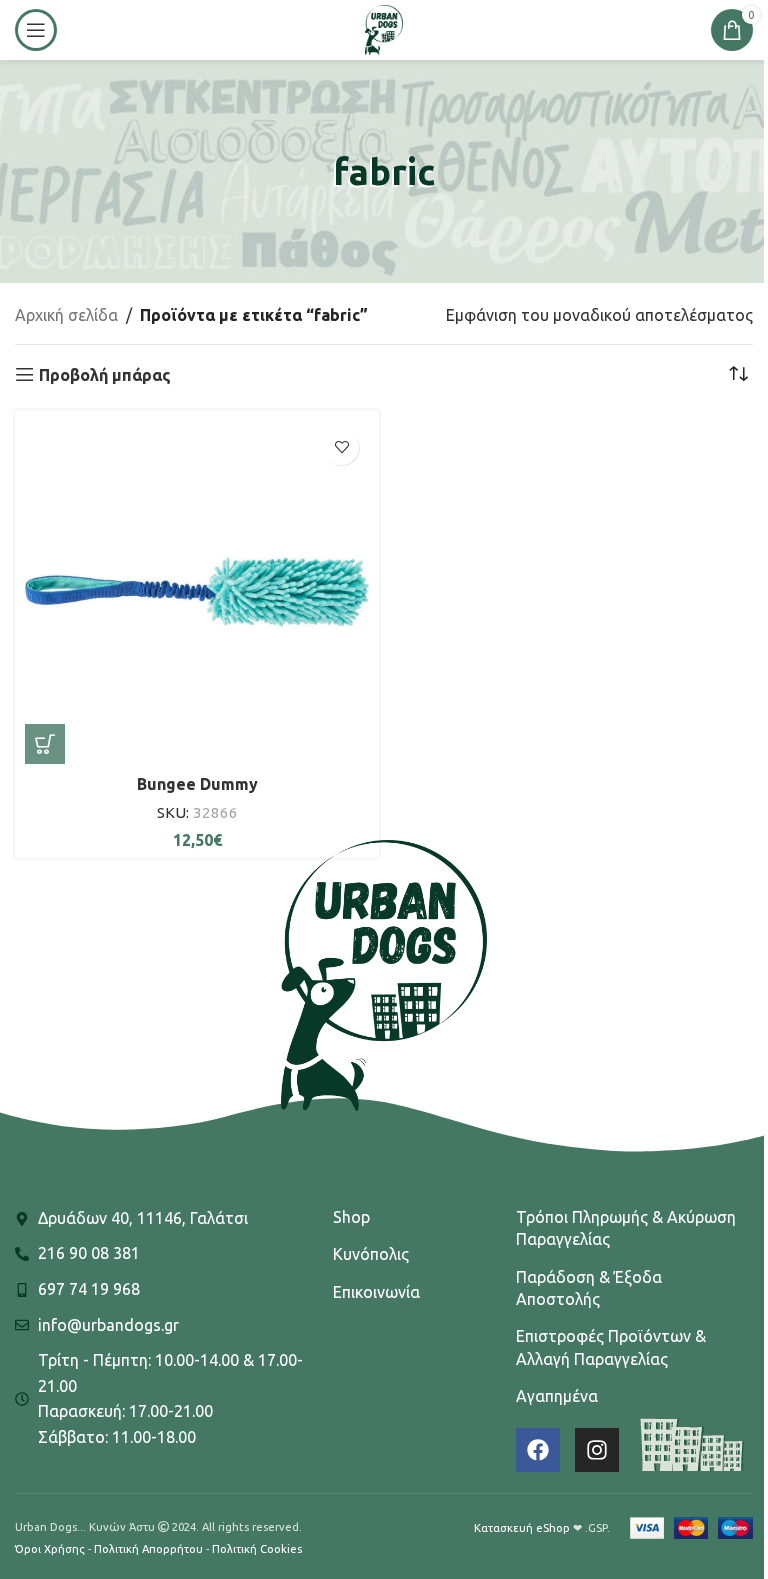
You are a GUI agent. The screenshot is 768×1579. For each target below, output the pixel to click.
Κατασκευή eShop (522, 1528)
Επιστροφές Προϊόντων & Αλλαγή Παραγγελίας (611, 1347)
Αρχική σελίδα (66, 315)
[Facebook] (538, 1450)
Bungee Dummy (197, 784)
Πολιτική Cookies (257, 1549)
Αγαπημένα (557, 1396)
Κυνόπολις (371, 1254)
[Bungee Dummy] (197, 592)
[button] (45, 744)
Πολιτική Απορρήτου (148, 1549)
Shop (351, 1217)
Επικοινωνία (376, 1292)
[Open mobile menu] (36, 30)
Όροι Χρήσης (50, 1549)
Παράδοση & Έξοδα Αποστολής (589, 1288)
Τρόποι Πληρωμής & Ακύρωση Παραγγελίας (626, 1228)
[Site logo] (384, 28)
